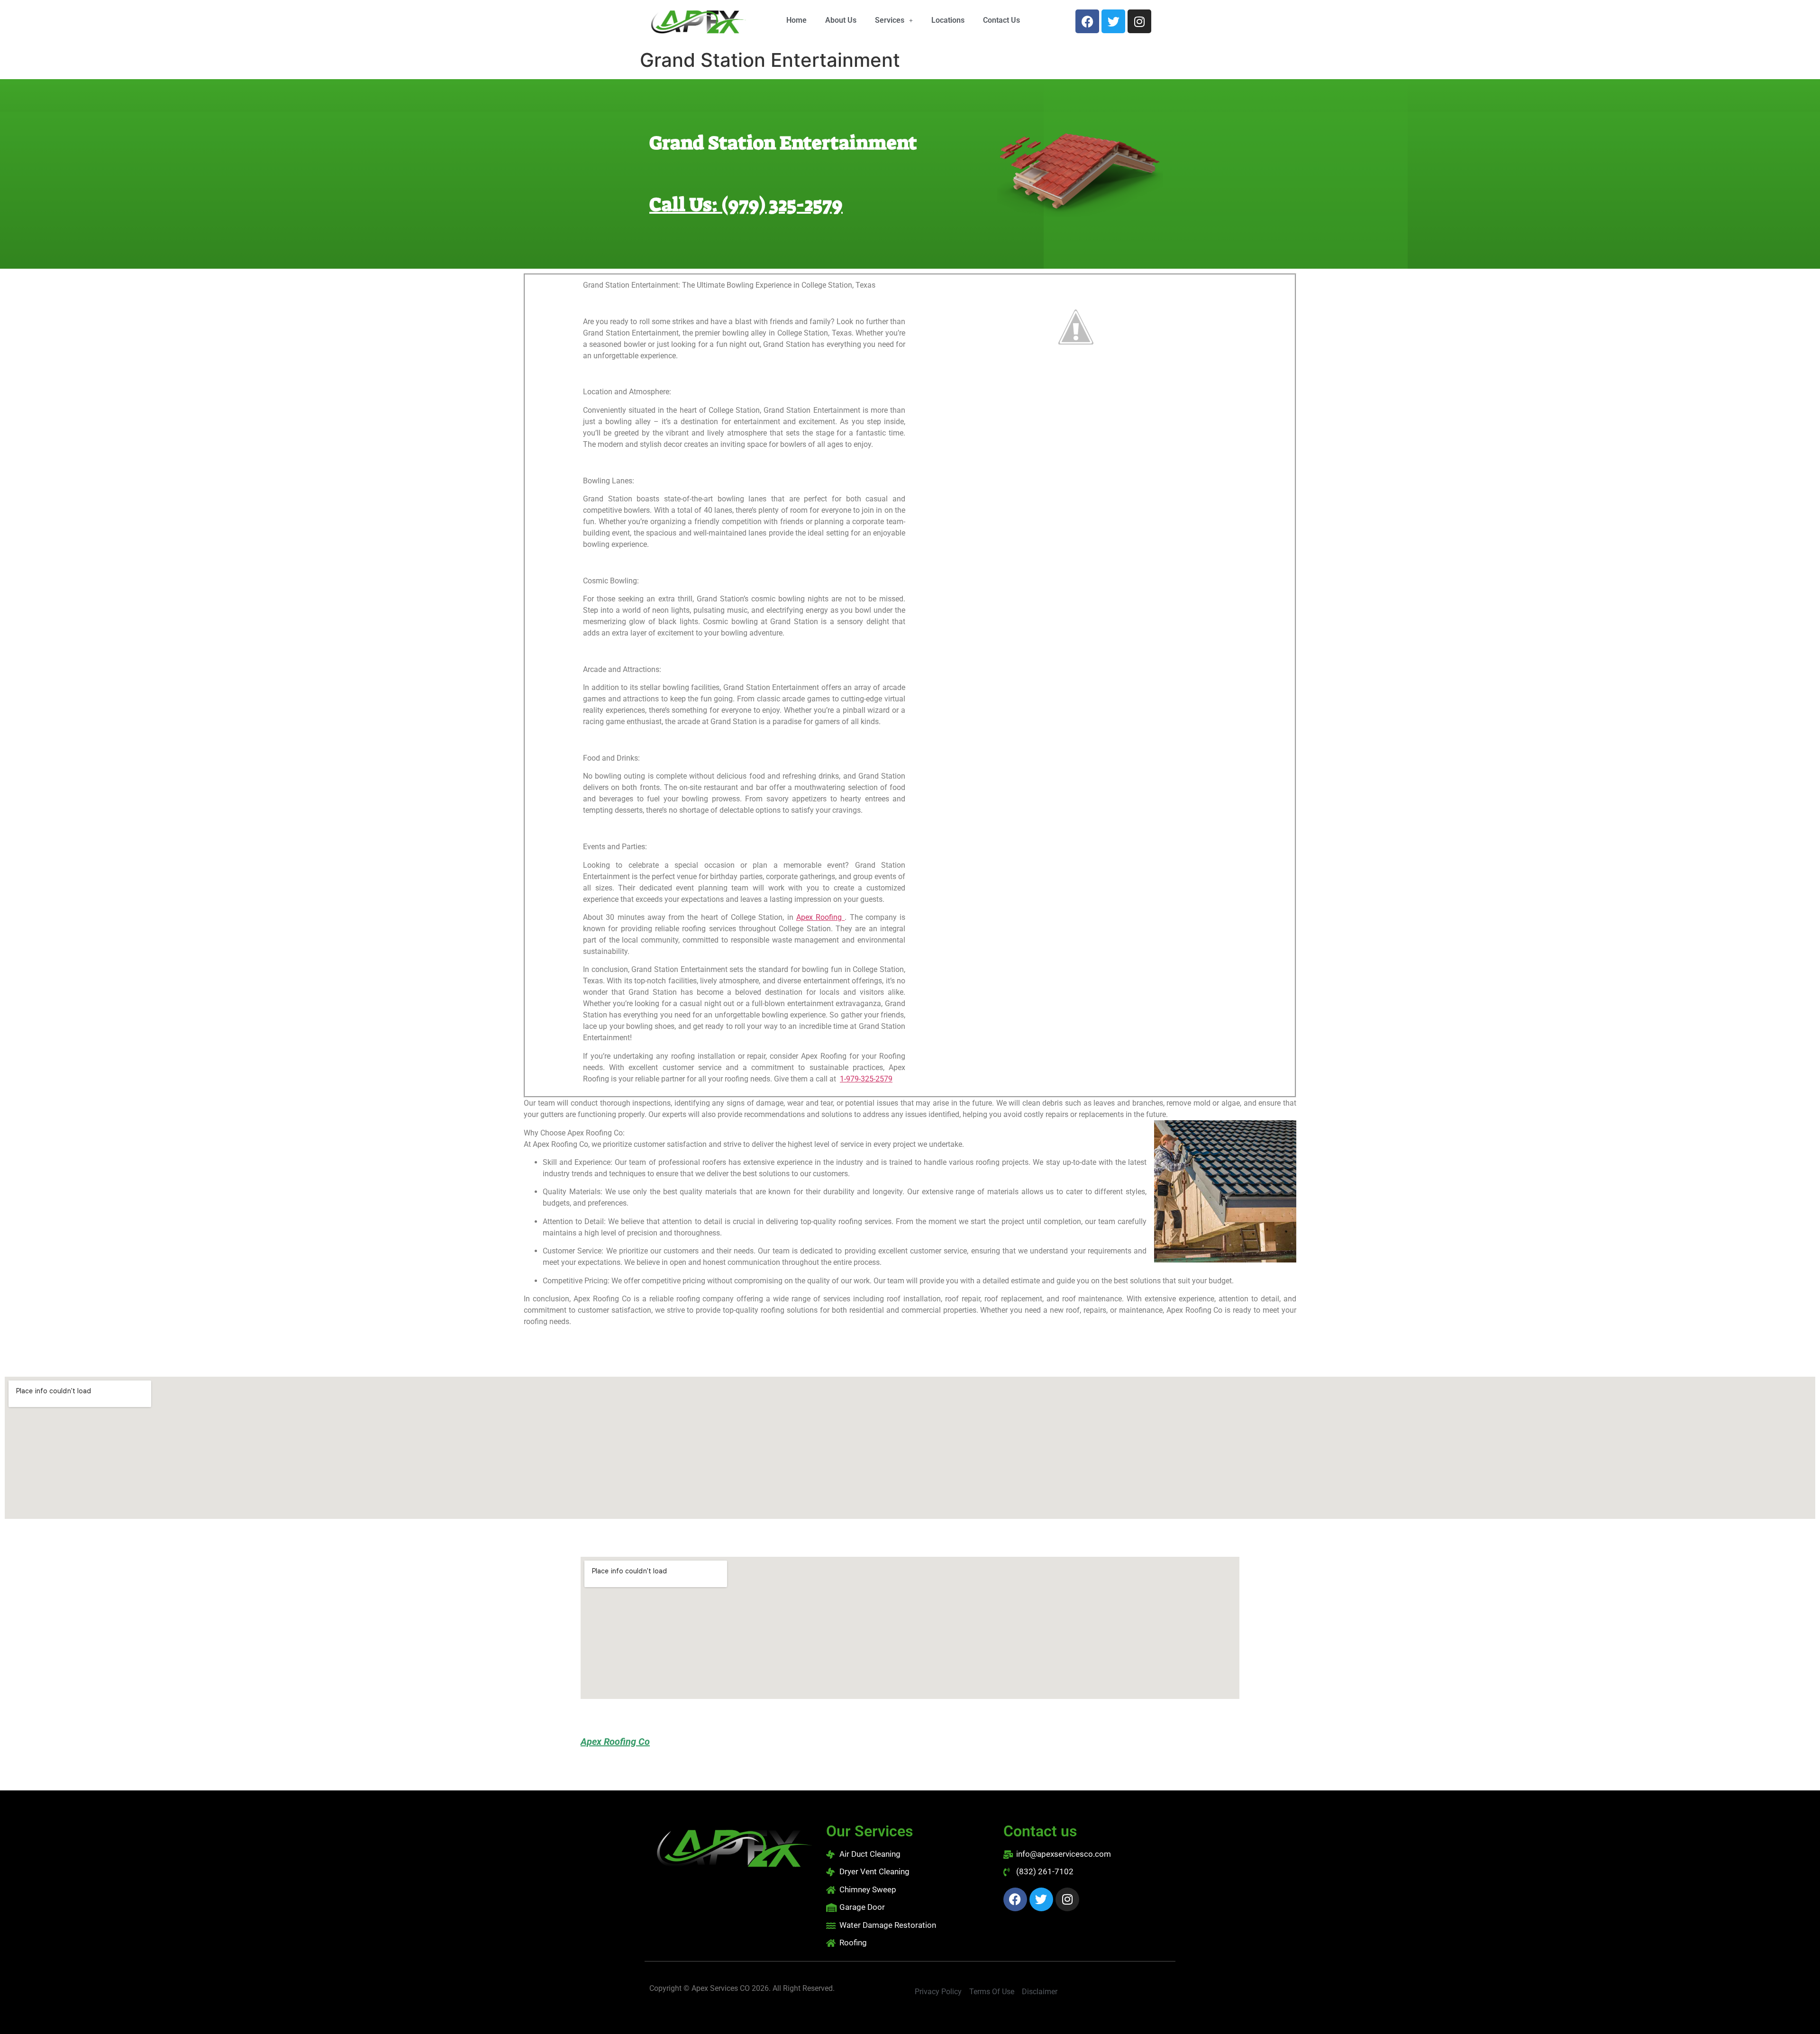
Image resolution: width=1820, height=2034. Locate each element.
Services (890, 20)
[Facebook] (1087, 21)
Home (796, 20)
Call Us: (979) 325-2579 (746, 205)
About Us (841, 20)
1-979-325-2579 (866, 1079)
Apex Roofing (821, 917)
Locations (948, 20)
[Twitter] (1113, 21)
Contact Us (1001, 20)
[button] (894, 20)
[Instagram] (1139, 21)
